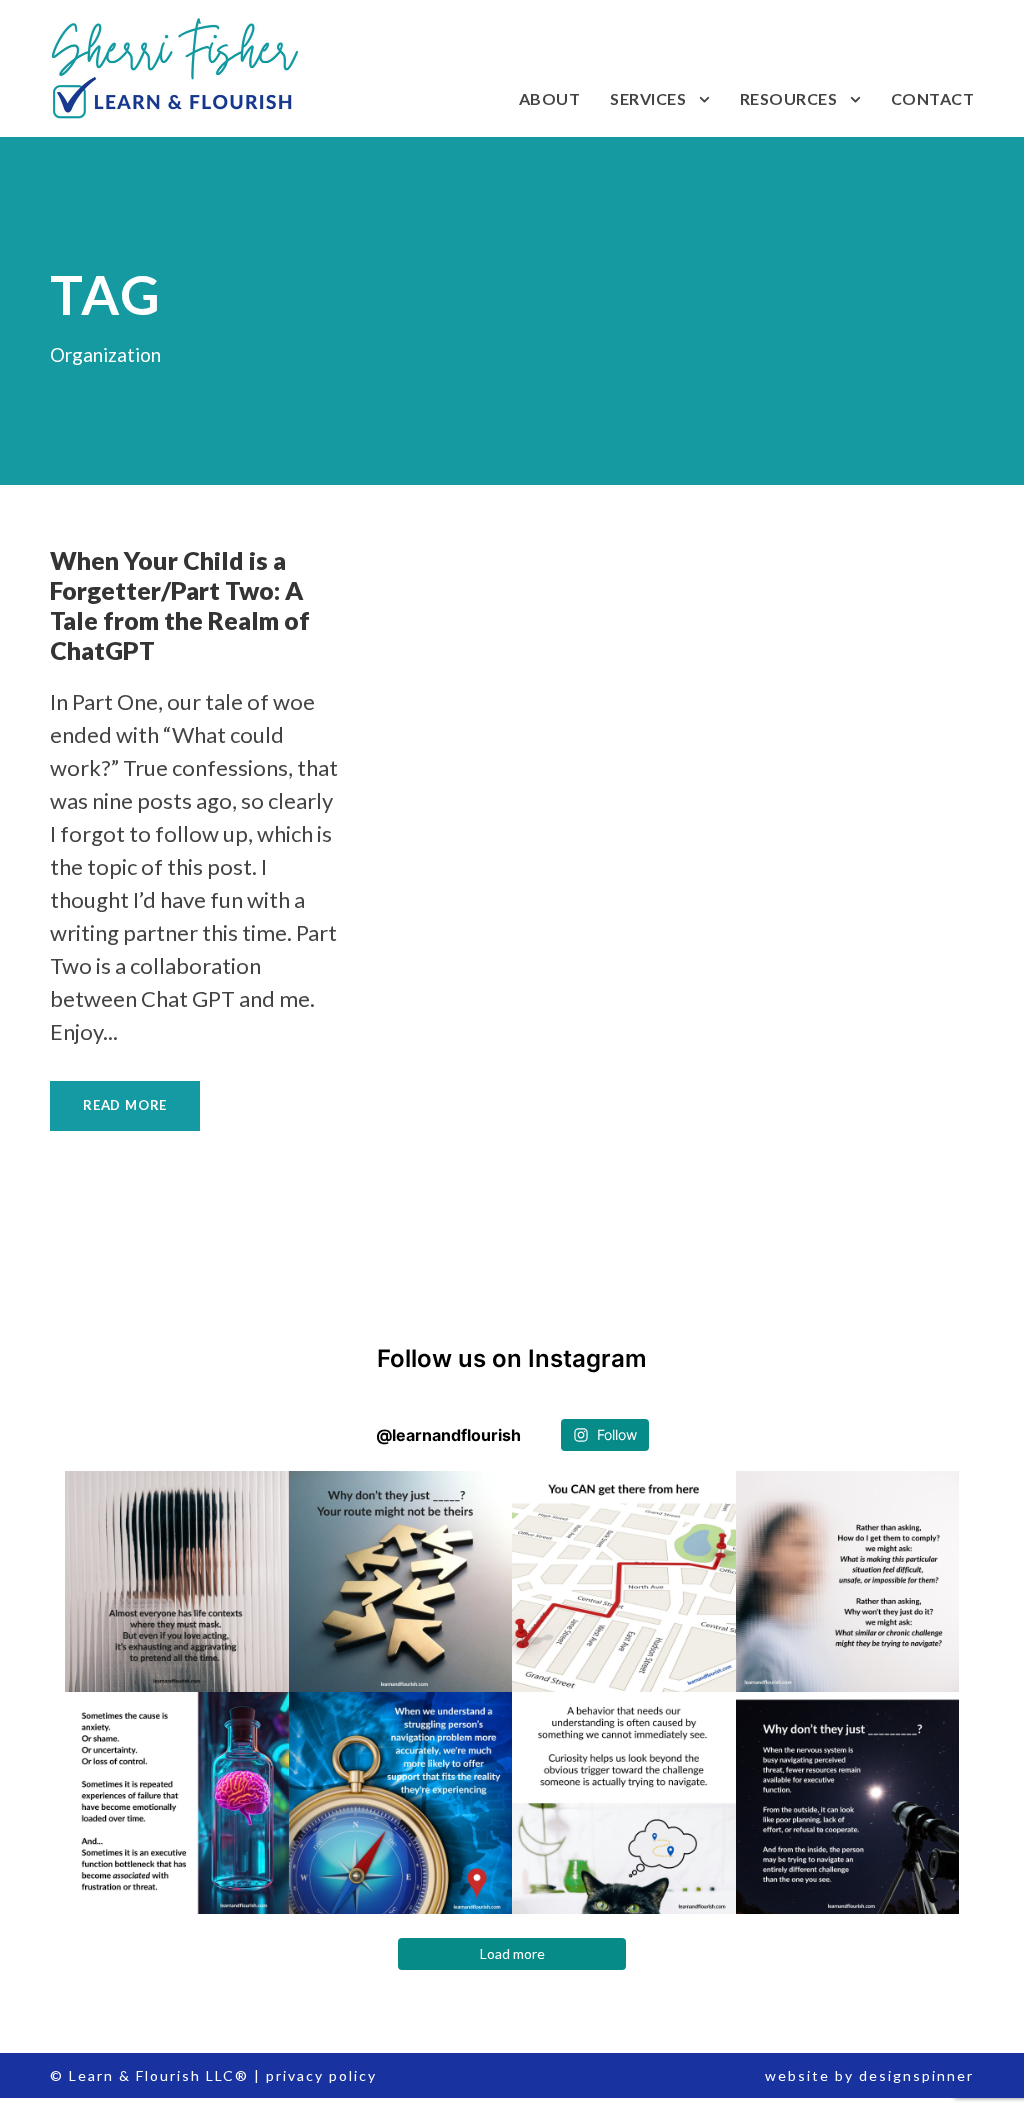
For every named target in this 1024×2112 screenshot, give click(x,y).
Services (648, 98)
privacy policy (321, 2075)
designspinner (916, 2075)
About (550, 98)
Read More (125, 1105)
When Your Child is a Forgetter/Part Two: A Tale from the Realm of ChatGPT (180, 605)
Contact (933, 98)
